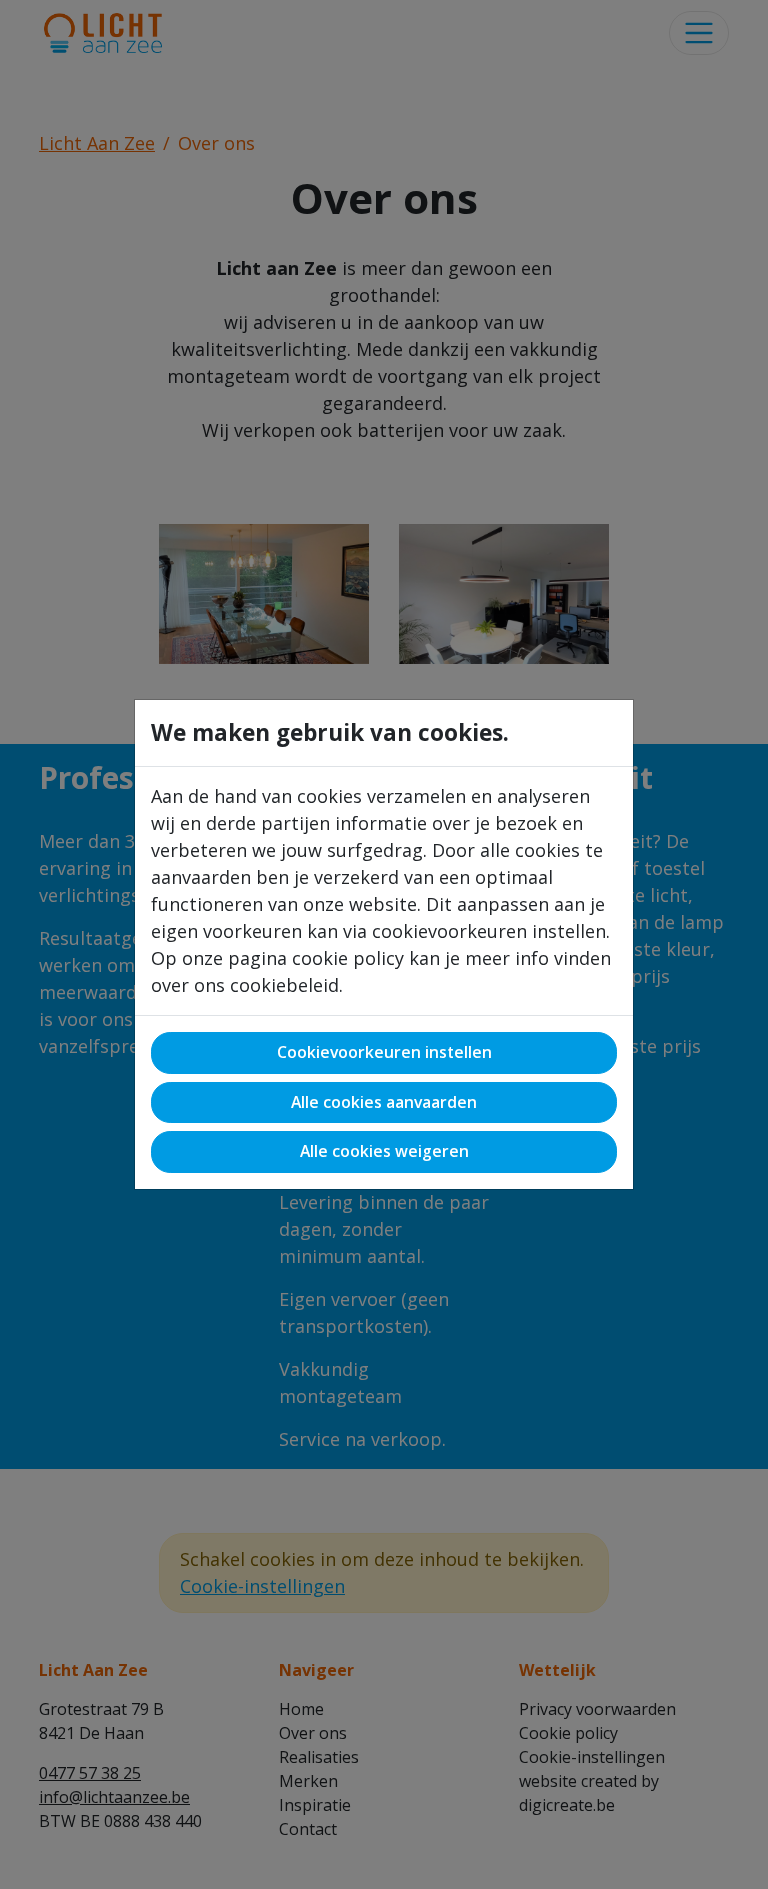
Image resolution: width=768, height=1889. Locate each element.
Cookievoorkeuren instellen (384, 1052)
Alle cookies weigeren (384, 1151)
